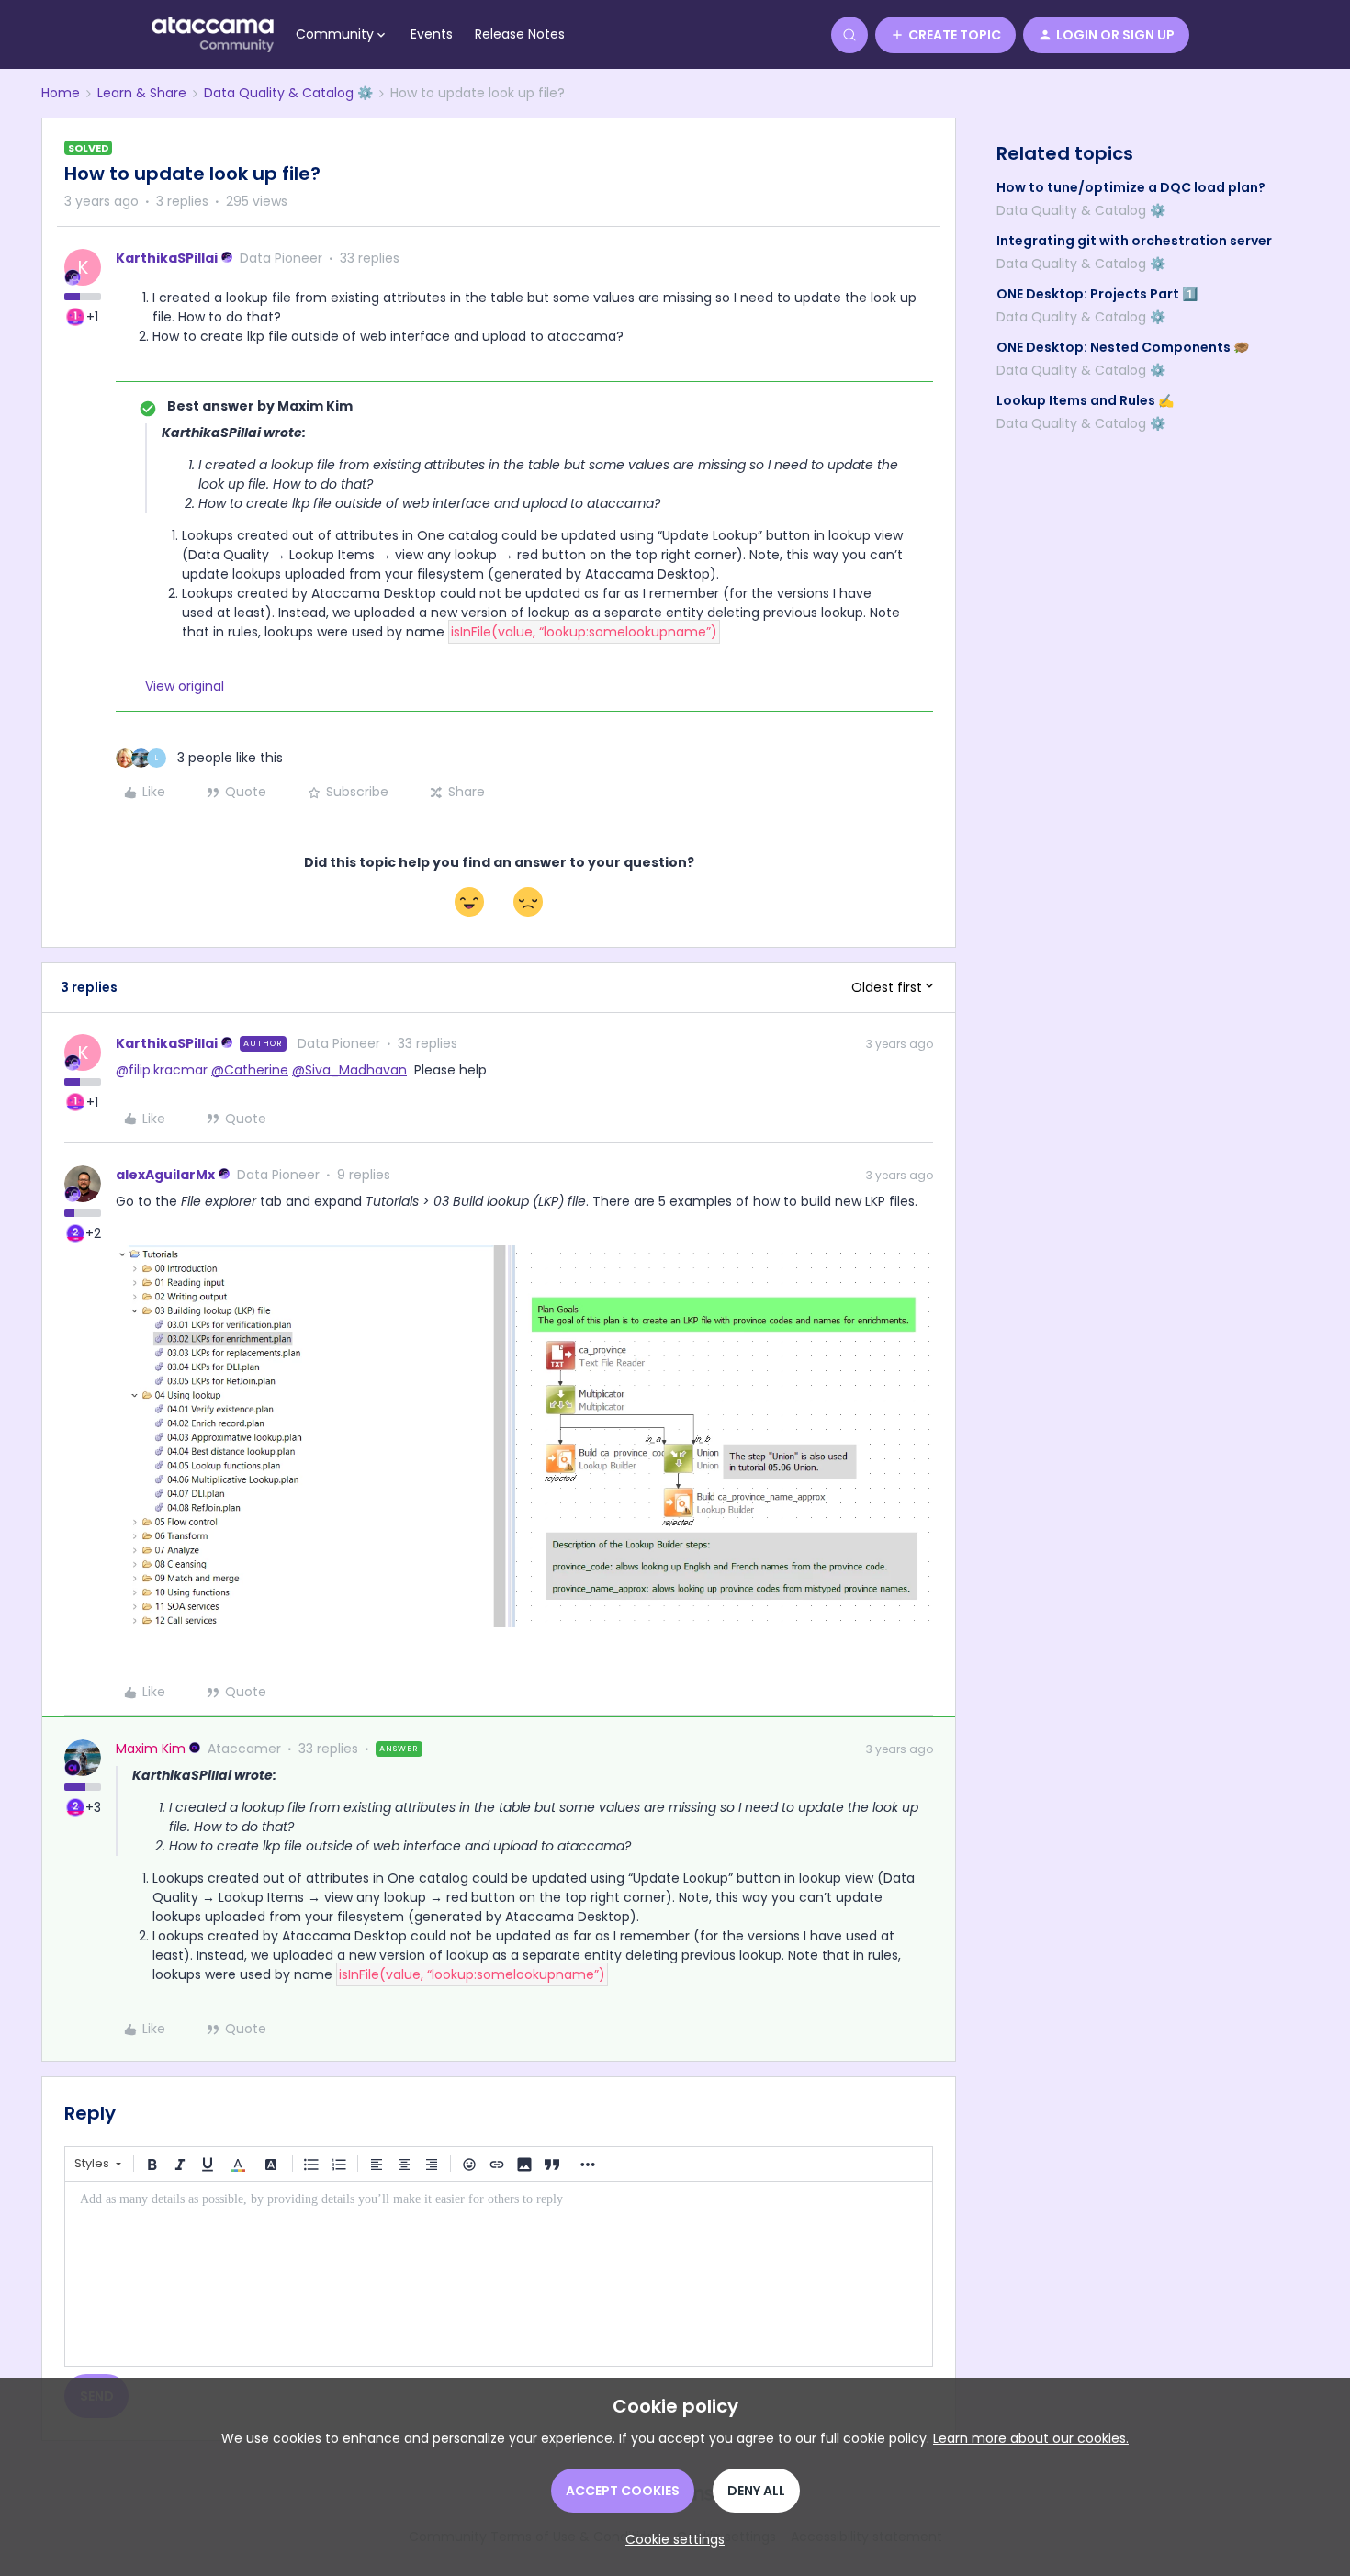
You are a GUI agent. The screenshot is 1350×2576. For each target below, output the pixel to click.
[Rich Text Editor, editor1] (499, 2274)
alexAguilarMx (165, 1175)
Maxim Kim (151, 1749)
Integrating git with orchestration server (1134, 241)
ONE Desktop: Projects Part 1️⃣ (1097, 294)
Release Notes (520, 34)
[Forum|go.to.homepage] (213, 35)
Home (61, 93)
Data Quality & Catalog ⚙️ (288, 93)
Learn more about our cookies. (1031, 2438)
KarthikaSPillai (167, 258)
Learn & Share (142, 93)
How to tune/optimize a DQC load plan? (1131, 187)
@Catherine (250, 1070)
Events (432, 34)
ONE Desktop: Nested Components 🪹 (1123, 347)
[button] (945, 35)
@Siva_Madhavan (349, 1070)
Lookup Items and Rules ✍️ (1085, 400)
